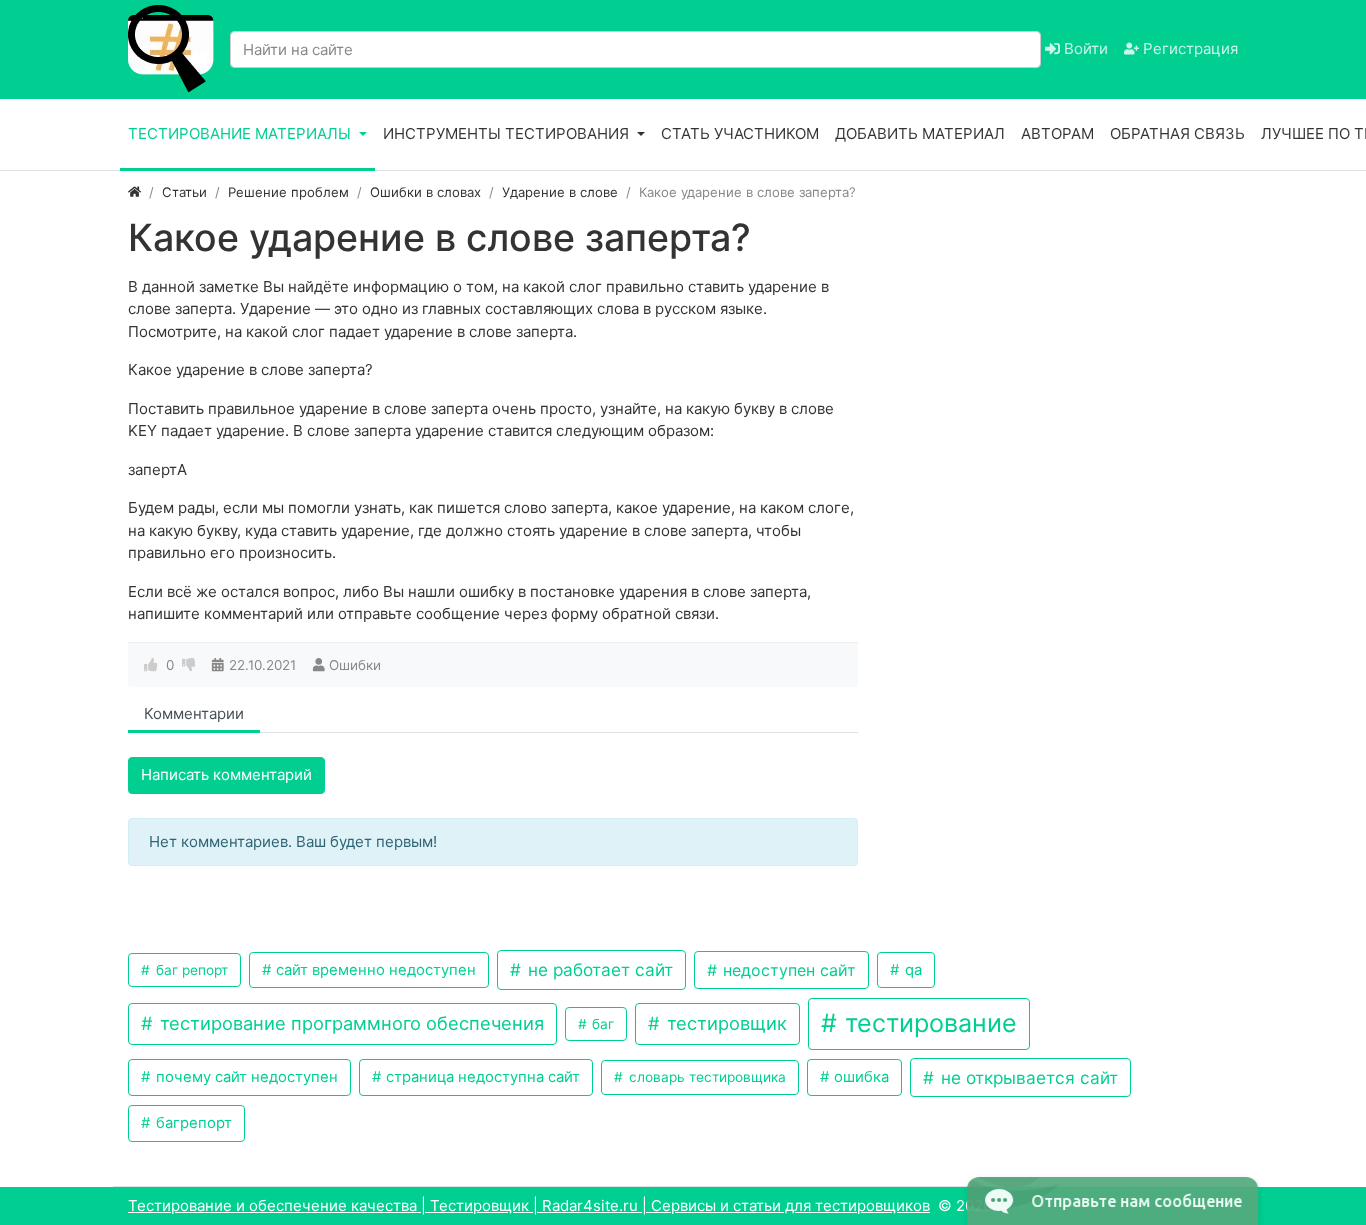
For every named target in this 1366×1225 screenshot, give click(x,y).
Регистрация (1188, 48)
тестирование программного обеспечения (349, 1023)
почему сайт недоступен (245, 1077)
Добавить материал (920, 133)
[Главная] (134, 192)
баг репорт (190, 970)
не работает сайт (598, 969)
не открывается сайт (1027, 1077)
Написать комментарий (226, 774)
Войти (1084, 48)
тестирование (927, 1023)
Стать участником (740, 133)
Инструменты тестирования (508, 133)
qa (911, 970)
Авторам (1057, 133)
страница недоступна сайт (481, 1077)
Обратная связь (1177, 133)
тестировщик (724, 1023)
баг (601, 1024)
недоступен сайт (787, 970)
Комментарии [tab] (194, 713)
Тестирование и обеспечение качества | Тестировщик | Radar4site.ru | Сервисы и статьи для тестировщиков (529, 1205)
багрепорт (192, 1123)
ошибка (859, 1077)
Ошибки (355, 665)
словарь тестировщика (705, 1077)
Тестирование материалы (241, 133)
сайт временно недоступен (374, 970)
